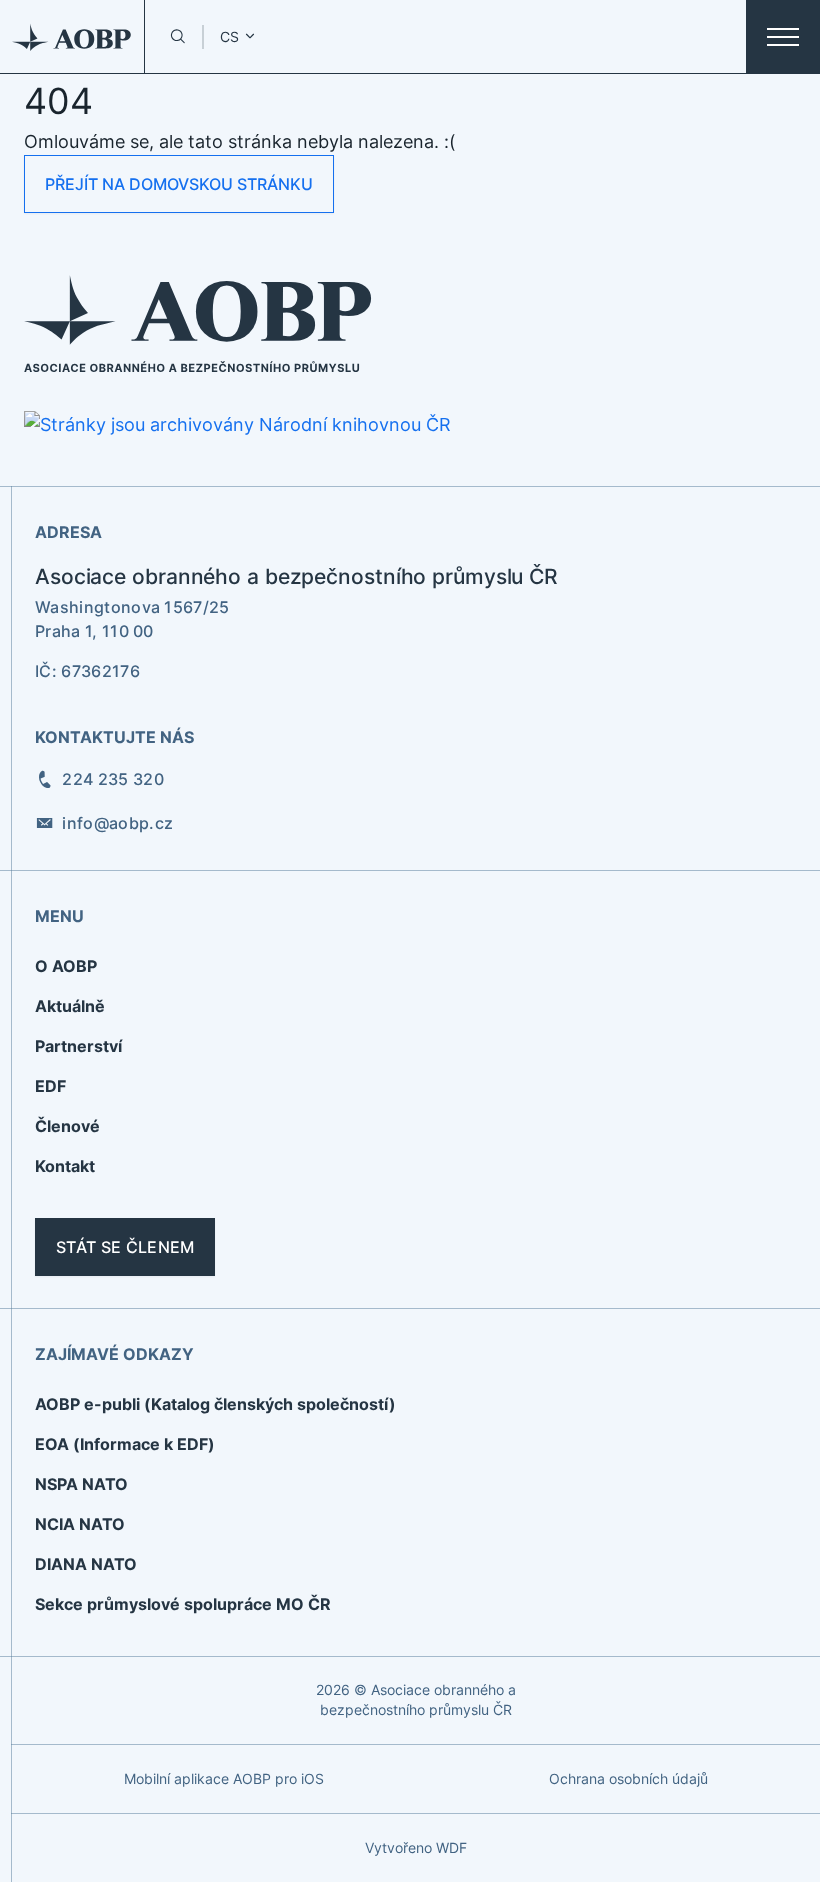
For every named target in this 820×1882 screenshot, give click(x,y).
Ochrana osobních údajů (628, 1778)
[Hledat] (177, 36)
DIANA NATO (86, 1564)
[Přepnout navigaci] (783, 37)
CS (229, 36)
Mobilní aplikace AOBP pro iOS (224, 1778)
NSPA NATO (81, 1484)
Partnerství (78, 1046)
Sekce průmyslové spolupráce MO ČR (183, 1604)
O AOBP (66, 966)
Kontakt (65, 1166)
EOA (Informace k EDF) (125, 1444)
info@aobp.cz (117, 823)
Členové (67, 1126)
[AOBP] (72, 36)
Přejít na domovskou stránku (179, 184)
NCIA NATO (80, 1524)
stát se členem (125, 1247)
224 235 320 (113, 779)
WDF (451, 1847)
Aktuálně (70, 1006)
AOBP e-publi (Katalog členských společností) (215, 1404)
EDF (50, 1086)
